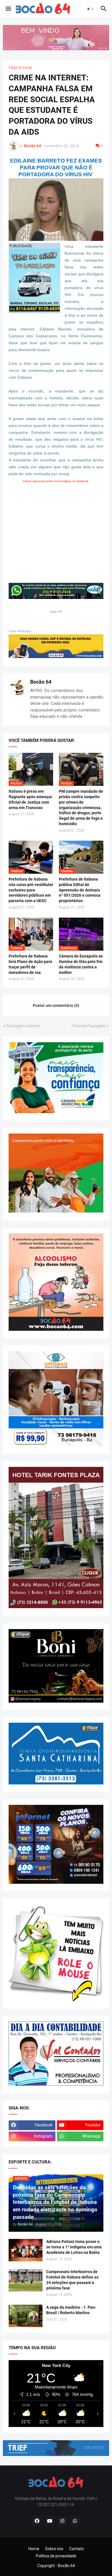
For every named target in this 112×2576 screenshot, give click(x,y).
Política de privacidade (56, 2556)
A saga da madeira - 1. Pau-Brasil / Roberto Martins (71, 2310)
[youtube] (50, 2521)
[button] (8, 9)
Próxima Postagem (89, 1026)
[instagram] (62, 2521)
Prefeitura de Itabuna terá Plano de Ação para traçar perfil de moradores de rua (30, 964)
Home (34, 2549)
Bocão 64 (41, 682)
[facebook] (37, 2521)
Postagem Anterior (23, 1026)
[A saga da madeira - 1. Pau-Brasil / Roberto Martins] (26, 2316)
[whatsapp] (75, 2521)
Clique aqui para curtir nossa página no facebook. (56, 481)
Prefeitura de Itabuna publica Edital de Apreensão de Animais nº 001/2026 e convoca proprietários (80, 890)
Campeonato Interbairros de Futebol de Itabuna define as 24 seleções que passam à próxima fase (72, 2280)
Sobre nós (54, 2549)
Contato (77, 2549)
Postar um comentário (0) (56, 1005)
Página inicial (20, 67)
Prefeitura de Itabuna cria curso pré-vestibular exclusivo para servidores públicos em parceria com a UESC (31, 890)
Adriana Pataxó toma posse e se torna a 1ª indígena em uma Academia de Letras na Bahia (74, 2247)
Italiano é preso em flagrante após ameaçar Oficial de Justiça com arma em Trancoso (30, 799)
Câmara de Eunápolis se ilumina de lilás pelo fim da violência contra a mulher (81, 964)
